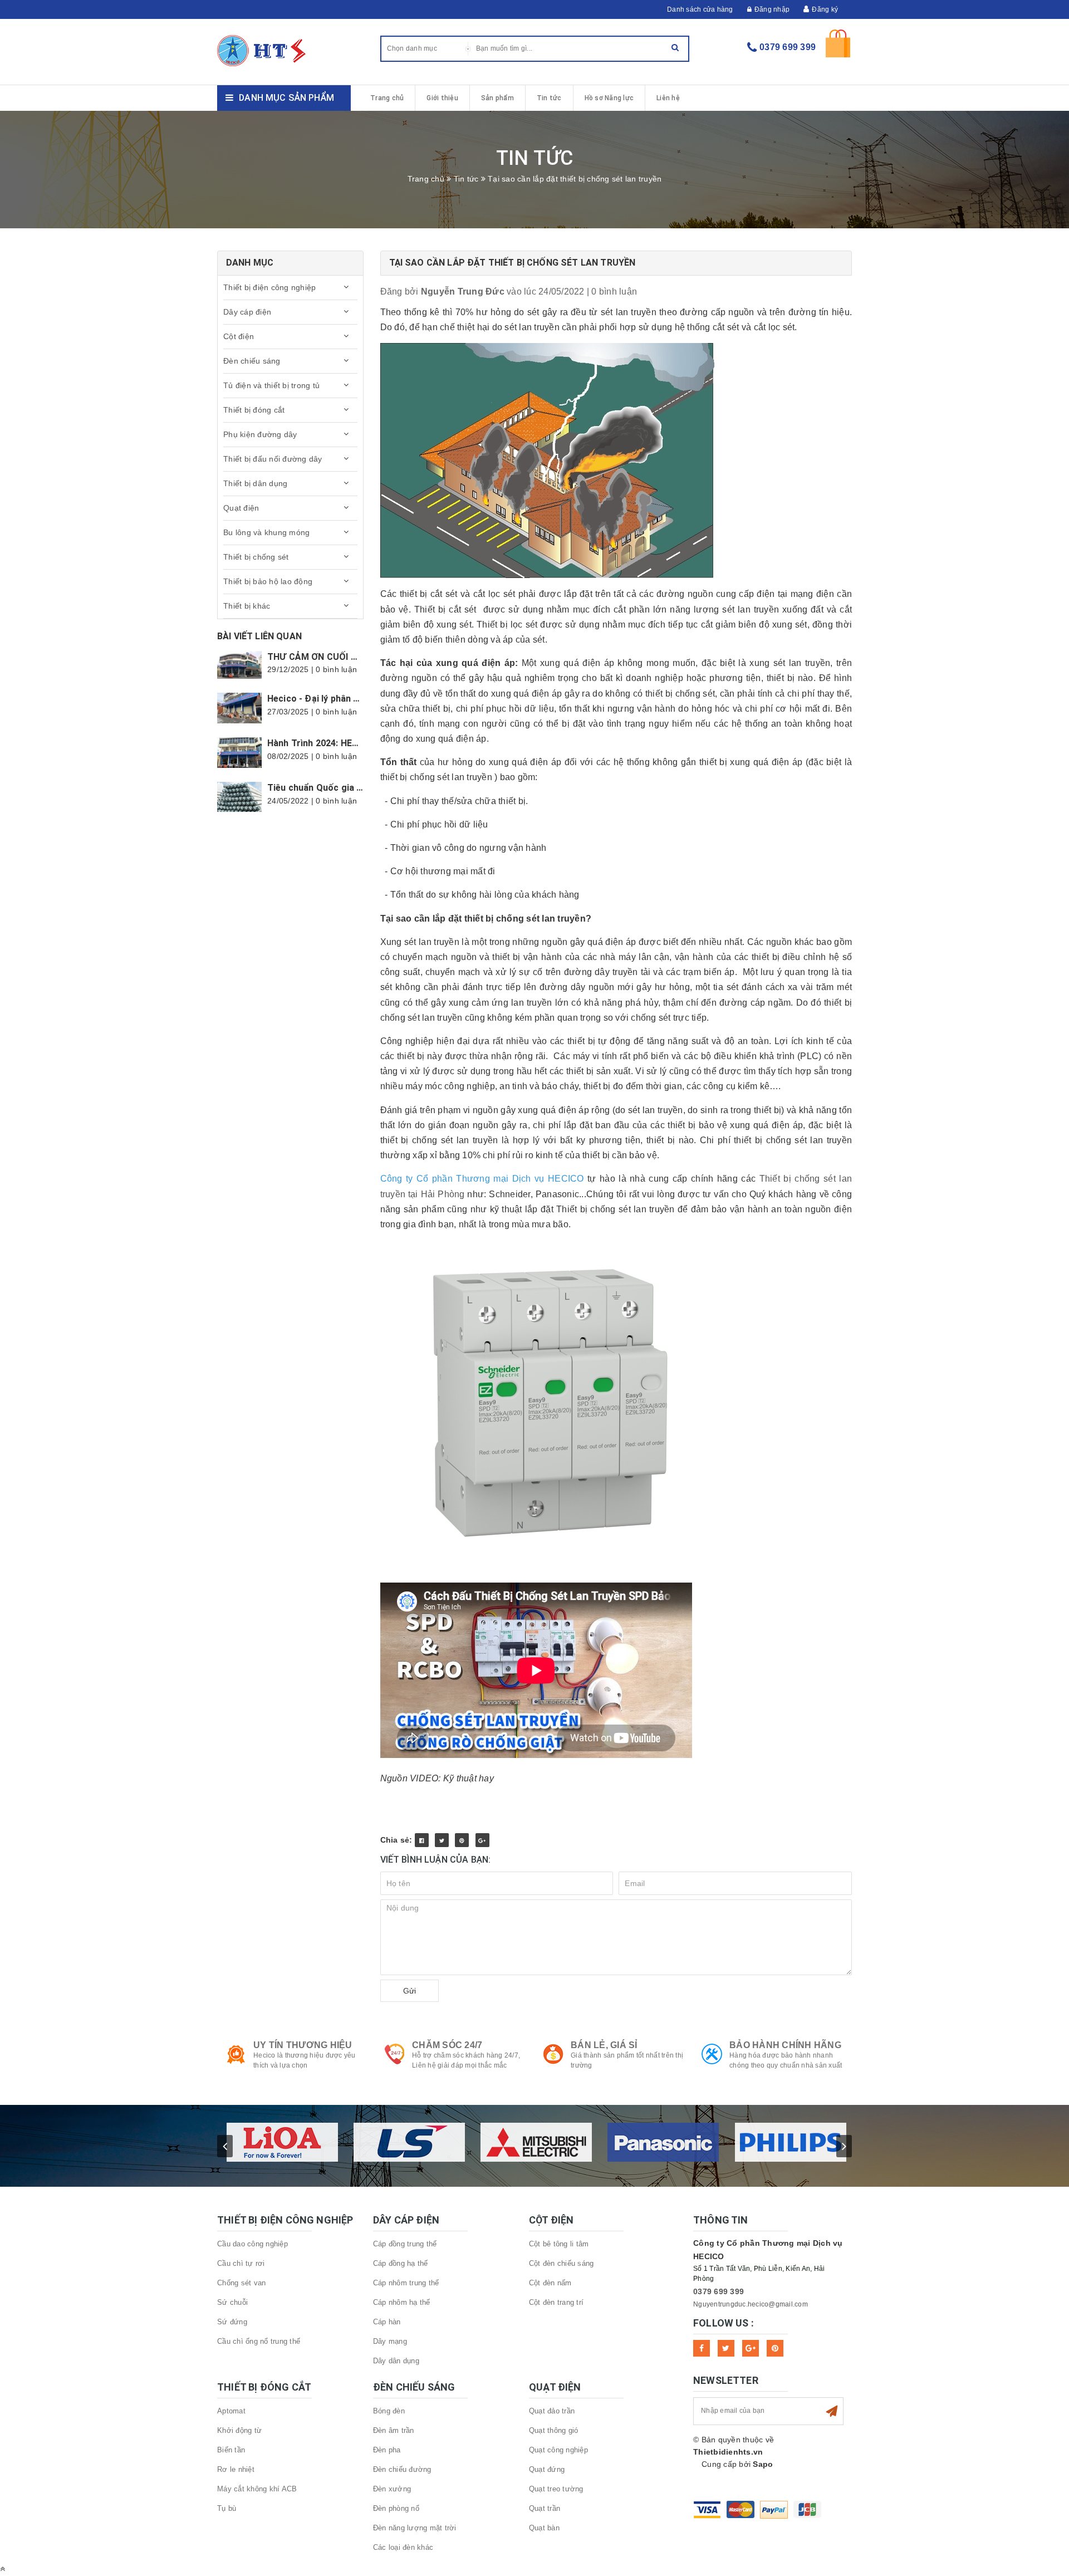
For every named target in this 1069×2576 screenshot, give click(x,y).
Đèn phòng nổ (396, 2508)
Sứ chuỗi (232, 2302)
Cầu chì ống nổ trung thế (259, 2341)
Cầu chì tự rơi (241, 2263)
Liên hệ (668, 98)
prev (225, 2146)
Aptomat (231, 2411)
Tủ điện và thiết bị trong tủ (271, 385)
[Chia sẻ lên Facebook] (422, 1840)
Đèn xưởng (392, 2489)
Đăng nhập (772, 9)
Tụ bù (227, 2508)
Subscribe (832, 2411)
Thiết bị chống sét (256, 557)
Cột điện (239, 336)
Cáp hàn (387, 2322)
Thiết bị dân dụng (255, 483)
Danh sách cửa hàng (700, 9)
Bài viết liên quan (259, 636)
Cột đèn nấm (550, 2283)
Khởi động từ (239, 2430)
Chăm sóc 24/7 (447, 2045)
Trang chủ (387, 98)
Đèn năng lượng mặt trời (415, 2528)
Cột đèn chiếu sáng (562, 2263)
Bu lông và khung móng (266, 532)
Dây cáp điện (247, 312)
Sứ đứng (232, 2322)
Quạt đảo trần (552, 2411)
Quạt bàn (544, 2528)
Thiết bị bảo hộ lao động (268, 581)
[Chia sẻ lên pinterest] (462, 1840)
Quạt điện (241, 508)
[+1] (482, 1840)
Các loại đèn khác (403, 2547)
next (844, 2146)
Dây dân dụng (396, 2361)
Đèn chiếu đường (402, 2469)
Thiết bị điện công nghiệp (269, 287)
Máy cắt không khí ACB (257, 2489)
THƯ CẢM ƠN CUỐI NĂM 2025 (330, 657)
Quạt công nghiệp (558, 2450)
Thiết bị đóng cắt (254, 410)
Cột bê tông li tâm (559, 2244)
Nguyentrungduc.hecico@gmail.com (751, 2304)
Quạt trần (545, 2508)
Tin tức (549, 98)
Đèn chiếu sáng (252, 361)
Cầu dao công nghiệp (252, 2244)
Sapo (763, 2464)
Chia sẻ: (396, 1840)
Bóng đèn (389, 2411)
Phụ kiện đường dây (260, 434)
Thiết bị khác (247, 606)
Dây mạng (390, 2341)
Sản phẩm (497, 98)
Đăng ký (825, 9)
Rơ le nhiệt (236, 2469)
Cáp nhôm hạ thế (402, 2302)
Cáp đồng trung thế (405, 2244)
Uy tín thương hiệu (303, 2045)
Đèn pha (387, 2450)
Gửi (410, 1991)
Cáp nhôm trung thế (406, 2283)
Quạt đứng (547, 2469)
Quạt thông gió (554, 2430)
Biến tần (231, 2450)
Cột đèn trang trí (556, 2302)
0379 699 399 (788, 47)
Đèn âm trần (394, 2430)
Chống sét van (241, 2283)
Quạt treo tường (556, 2489)
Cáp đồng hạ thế (401, 2263)
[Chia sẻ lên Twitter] (442, 1840)
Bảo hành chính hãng (785, 2045)
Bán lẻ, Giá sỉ (604, 2045)
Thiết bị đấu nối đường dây (273, 459)
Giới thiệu (442, 98)
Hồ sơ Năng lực (609, 98)
